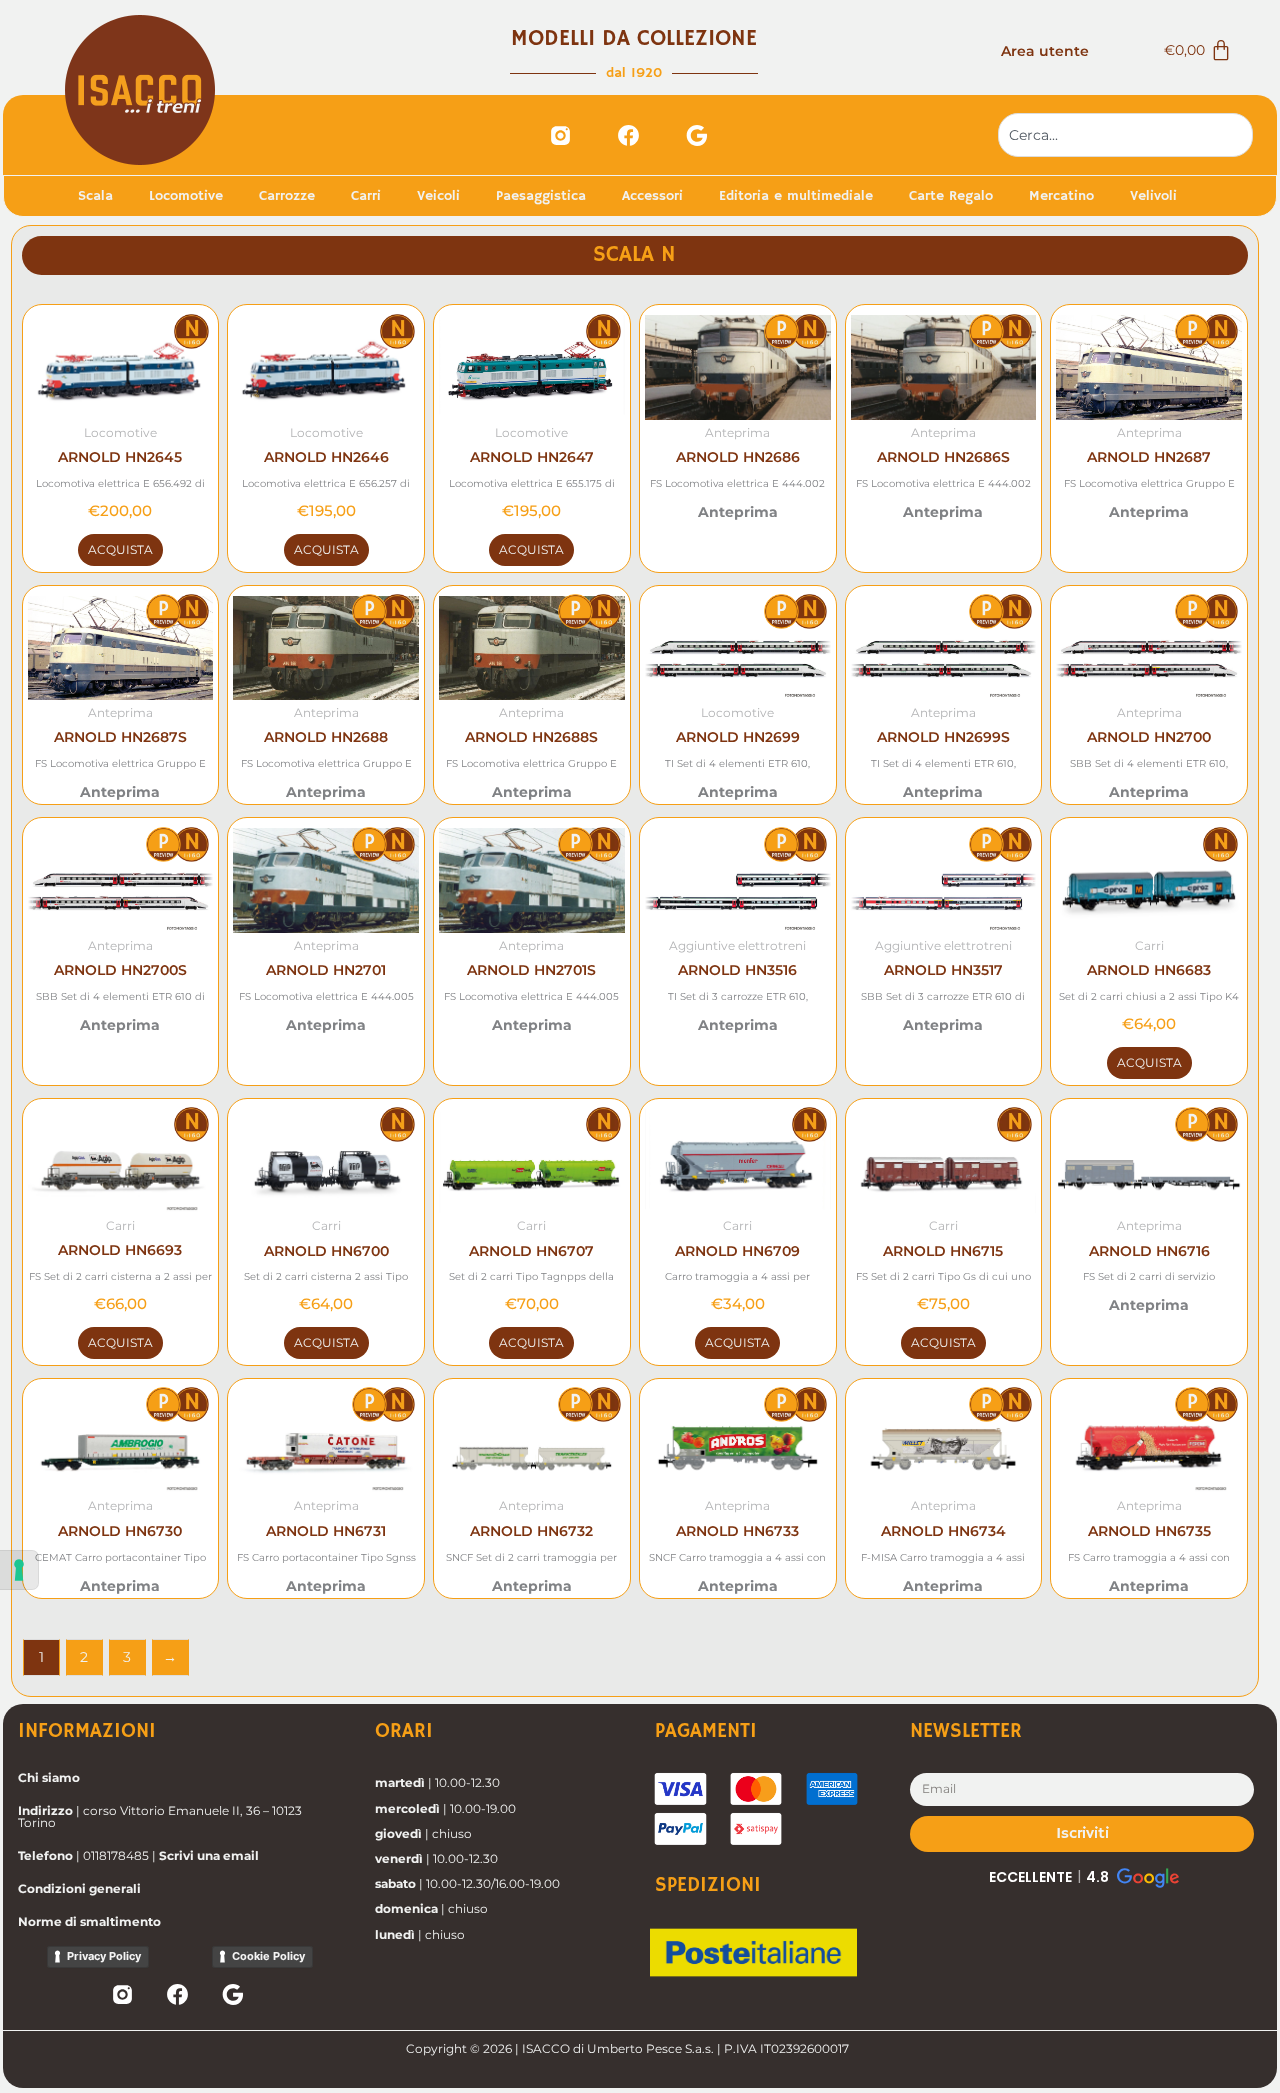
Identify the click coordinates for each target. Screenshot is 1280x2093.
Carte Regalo (951, 196)
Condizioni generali (79, 1888)
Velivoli (1153, 196)
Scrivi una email (209, 1855)
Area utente (1045, 51)
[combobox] (1125, 135)
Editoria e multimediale (796, 196)
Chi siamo (49, 1777)
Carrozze (287, 196)
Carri (366, 196)
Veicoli (438, 196)
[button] (1082, 1877)
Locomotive (186, 196)
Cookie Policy (268, 1956)
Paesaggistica (541, 196)
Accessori (652, 196)
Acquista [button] (120, 549)
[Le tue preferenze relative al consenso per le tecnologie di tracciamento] (19, 1570)
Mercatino (1061, 196)
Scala (95, 196)
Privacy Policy (104, 1956)
